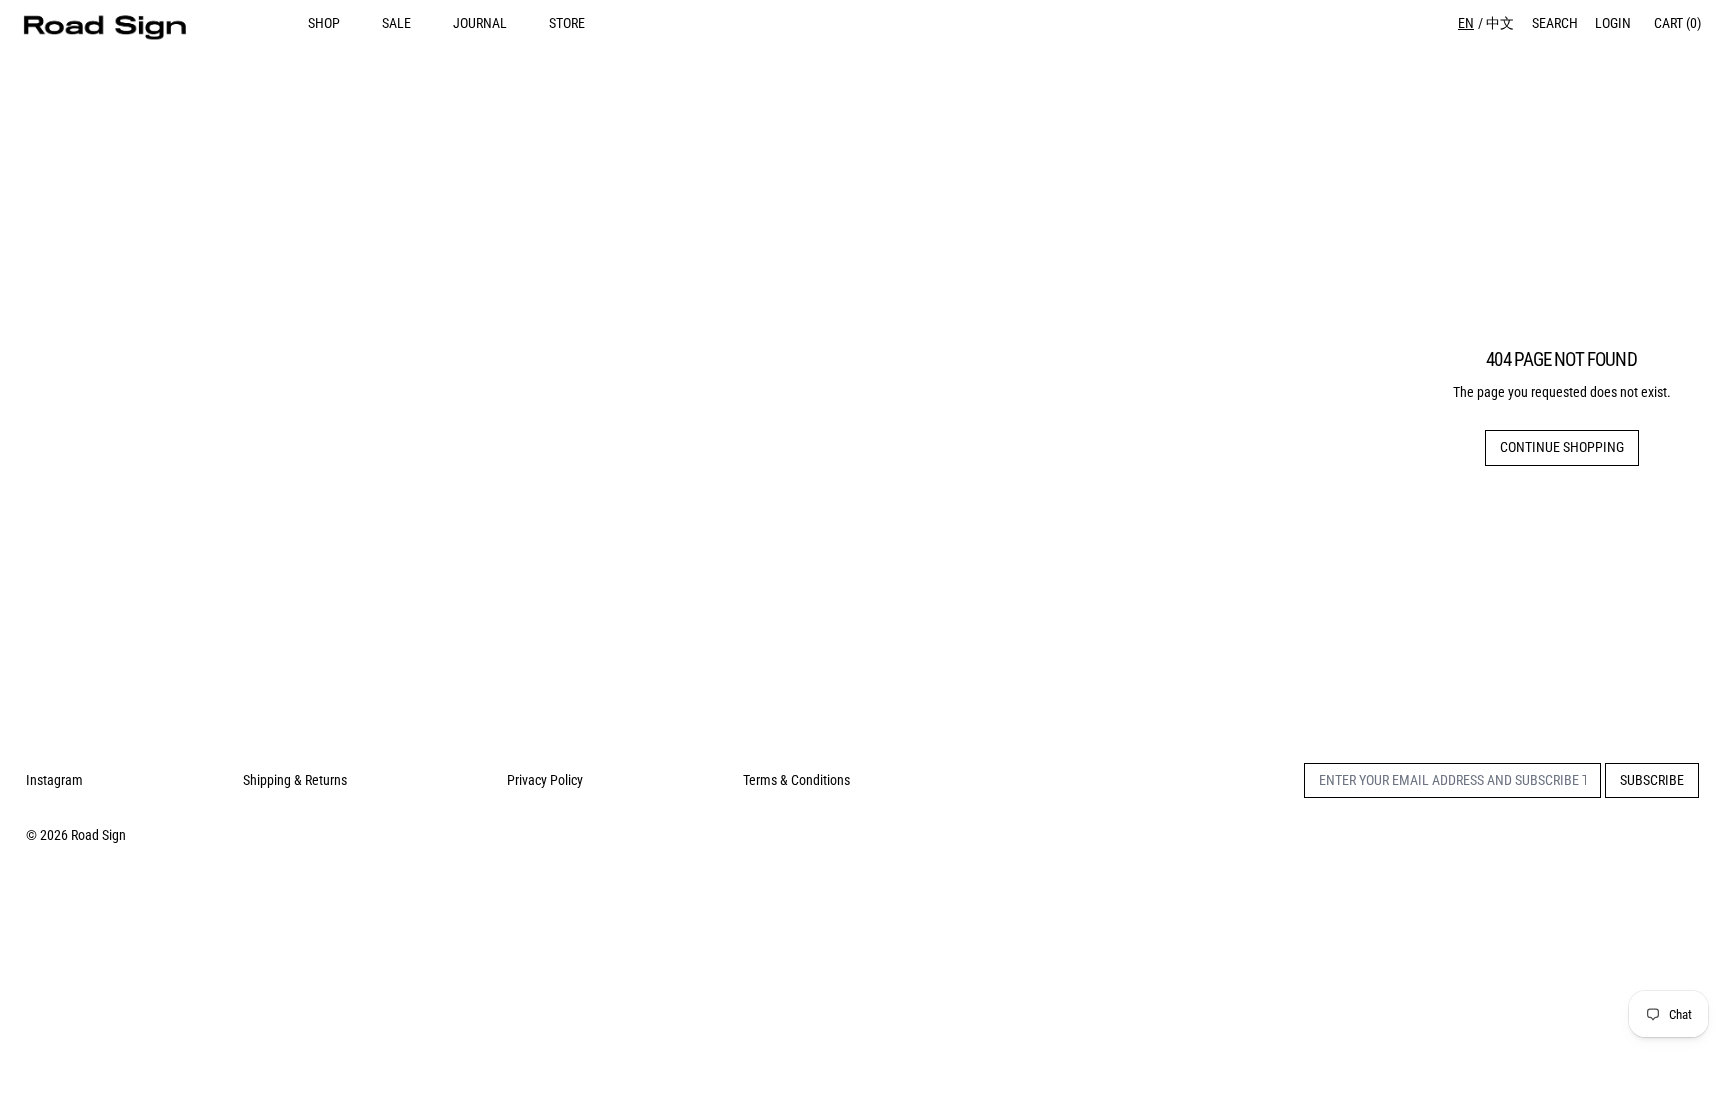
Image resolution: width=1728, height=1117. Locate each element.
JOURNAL (480, 23)
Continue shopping (1562, 447)
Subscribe (1652, 780)
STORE (567, 23)
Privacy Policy (545, 780)
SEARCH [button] (1555, 23)
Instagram (54, 780)
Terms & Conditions (796, 780)
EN (1466, 23)
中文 (1500, 23)
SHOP (324, 23)
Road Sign (98, 835)
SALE (396, 23)
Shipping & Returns (295, 780)
